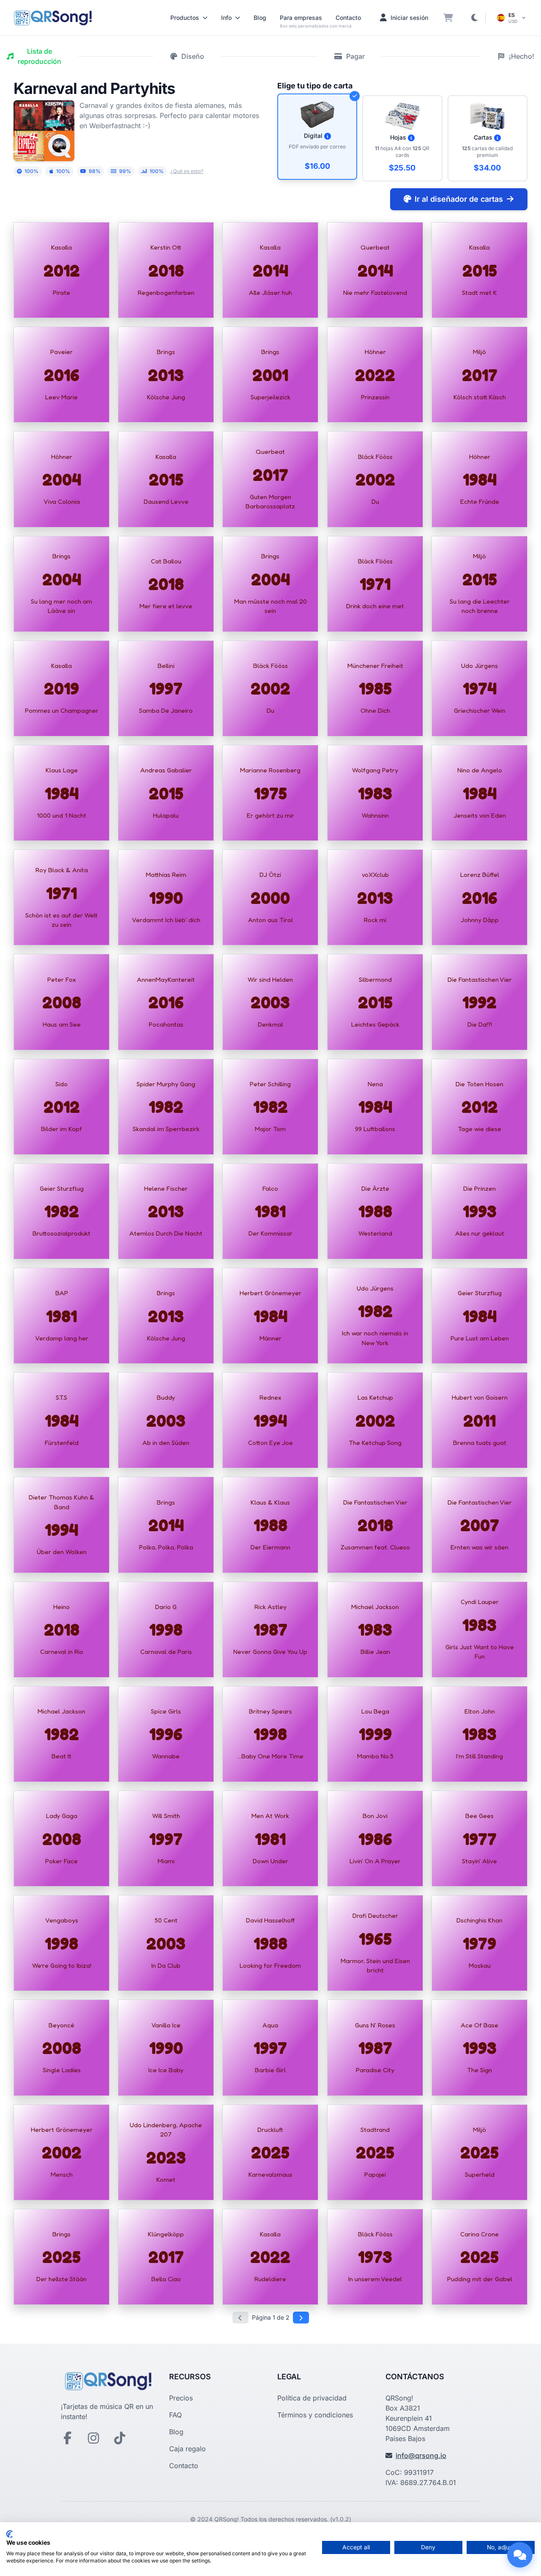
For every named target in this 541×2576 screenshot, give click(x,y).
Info (226, 18)
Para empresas (301, 18)
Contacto (348, 18)
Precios (181, 2398)
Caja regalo (187, 2449)
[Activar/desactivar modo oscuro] (474, 18)
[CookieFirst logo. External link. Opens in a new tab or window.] (10, 2534)
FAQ (175, 2415)
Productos (185, 18)
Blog (260, 18)
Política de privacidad (312, 2398)
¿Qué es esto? (187, 171)
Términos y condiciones (315, 2415)
